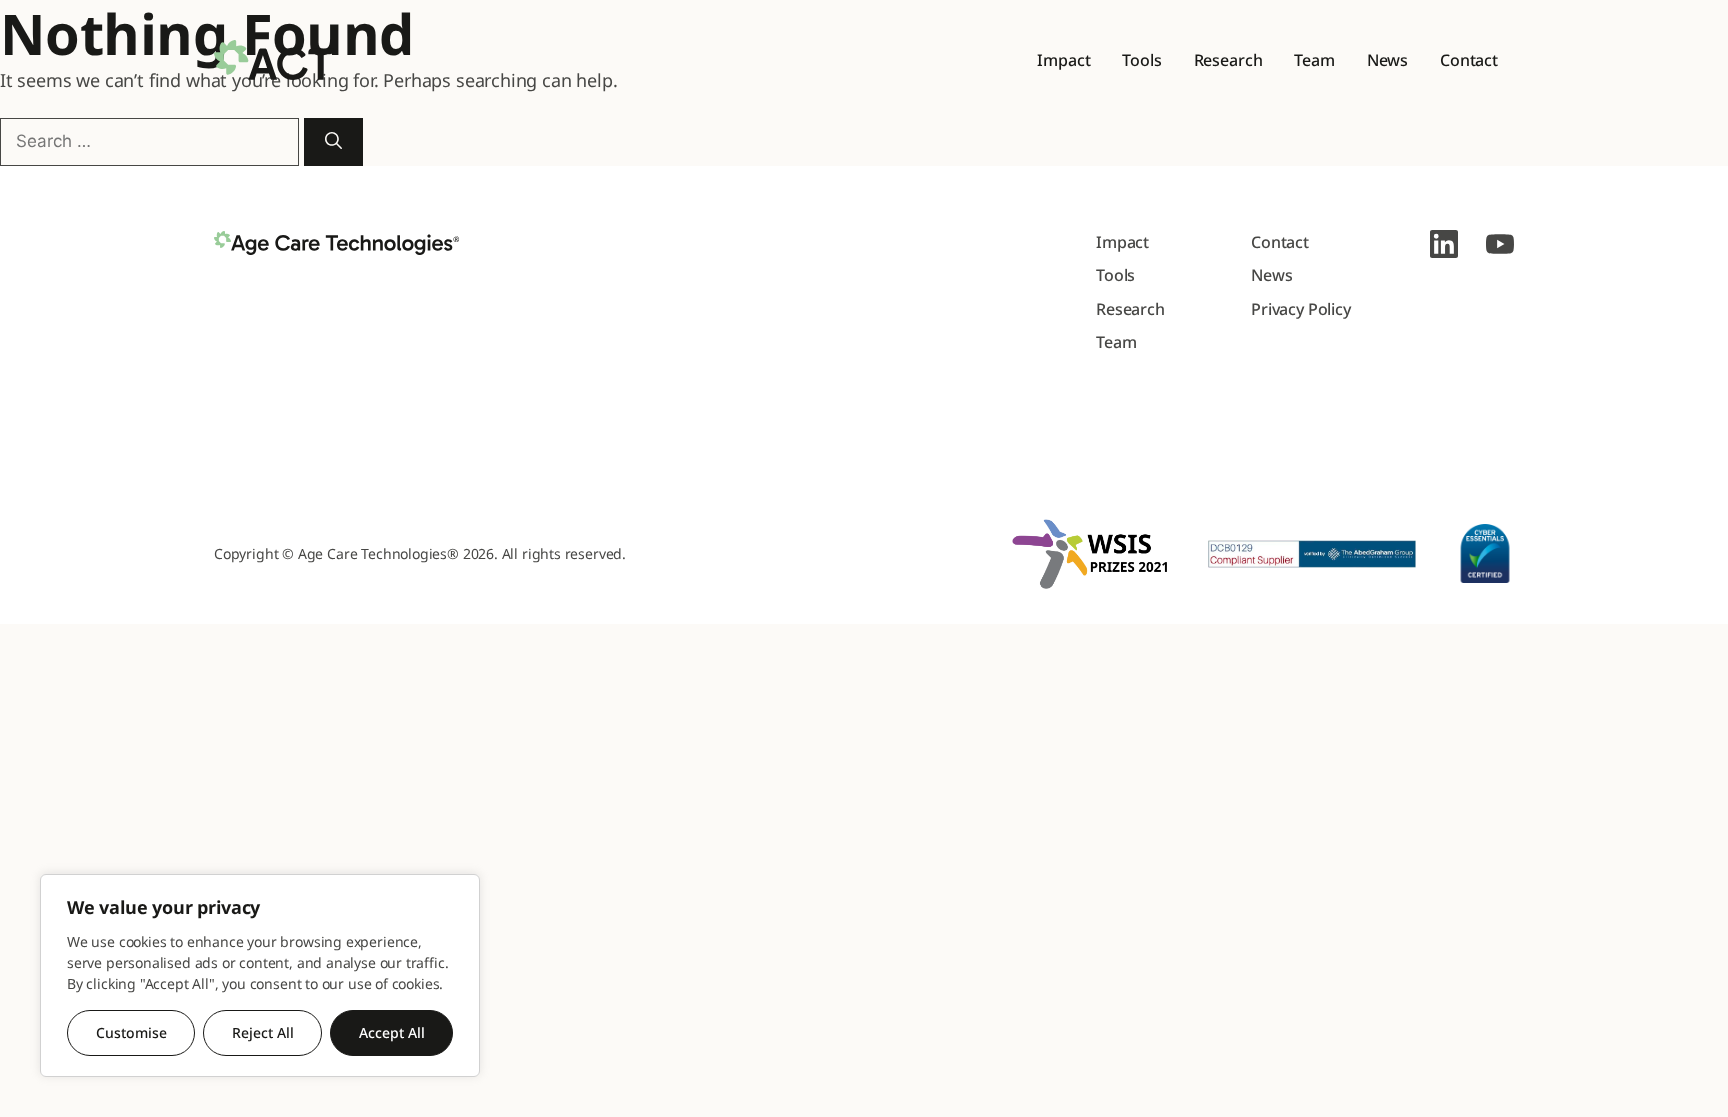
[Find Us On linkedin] (1444, 244)
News (1387, 60)
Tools (1141, 60)
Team (1314, 60)
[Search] (333, 142)
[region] (260, 975)
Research (1228, 60)
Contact (1469, 60)
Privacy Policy (1301, 309)
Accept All (392, 1032)
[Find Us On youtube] (1500, 244)
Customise (131, 1032)
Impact (1063, 60)
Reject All (263, 1032)
